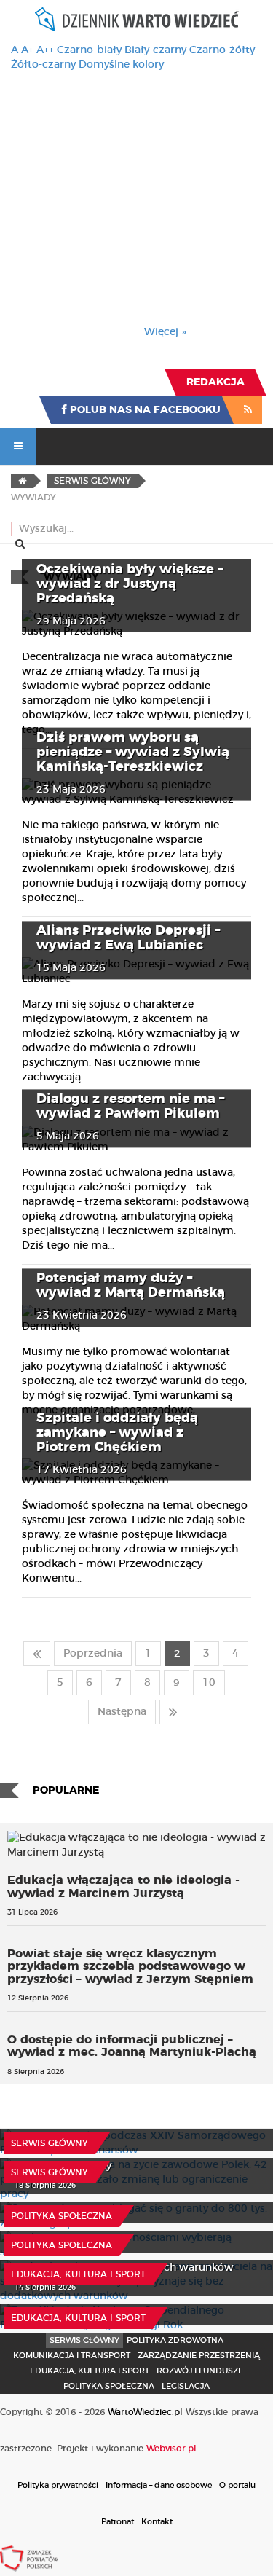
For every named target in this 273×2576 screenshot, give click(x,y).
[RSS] (248, 410)
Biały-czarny (155, 50)
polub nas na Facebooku (144, 410)
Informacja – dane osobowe (159, 2485)
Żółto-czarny (43, 65)
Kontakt (157, 2522)
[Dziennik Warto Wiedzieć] (137, 19)
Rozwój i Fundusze (200, 2371)
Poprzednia (93, 1654)
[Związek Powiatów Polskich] (29, 2558)
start (37, 1654)
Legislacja (186, 2386)
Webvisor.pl (171, 2449)
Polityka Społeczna (62, 2216)
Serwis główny (50, 2143)
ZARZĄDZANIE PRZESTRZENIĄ (199, 2356)
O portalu (237, 2485)
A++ (45, 50)
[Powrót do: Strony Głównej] (22, 481)
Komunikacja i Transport (72, 2356)
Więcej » (165, 332)
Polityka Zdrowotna (175, 2340)
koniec (173, 1712)
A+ (27, 50)
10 (209, 1683)
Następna (122, 1712)
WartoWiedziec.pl (145, 2412)
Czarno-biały (89, 50)
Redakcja (215, 382)
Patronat (118, 2522)
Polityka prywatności (58, 2485)
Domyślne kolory (121, 65)
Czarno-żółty (222, 50)
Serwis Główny (84, 2340)
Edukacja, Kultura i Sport (78, 2274)
